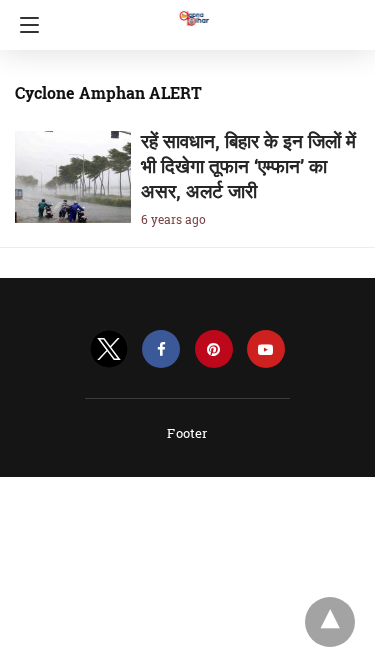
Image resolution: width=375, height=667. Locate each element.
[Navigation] (24, 25)
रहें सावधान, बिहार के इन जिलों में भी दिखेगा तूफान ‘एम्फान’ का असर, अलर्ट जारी (248, 165)
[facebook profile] (161, 349)
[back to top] (330, 622)
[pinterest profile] (214, 349)
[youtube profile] (266, 349)
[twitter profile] (109, 349)
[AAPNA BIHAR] (193, 9)
